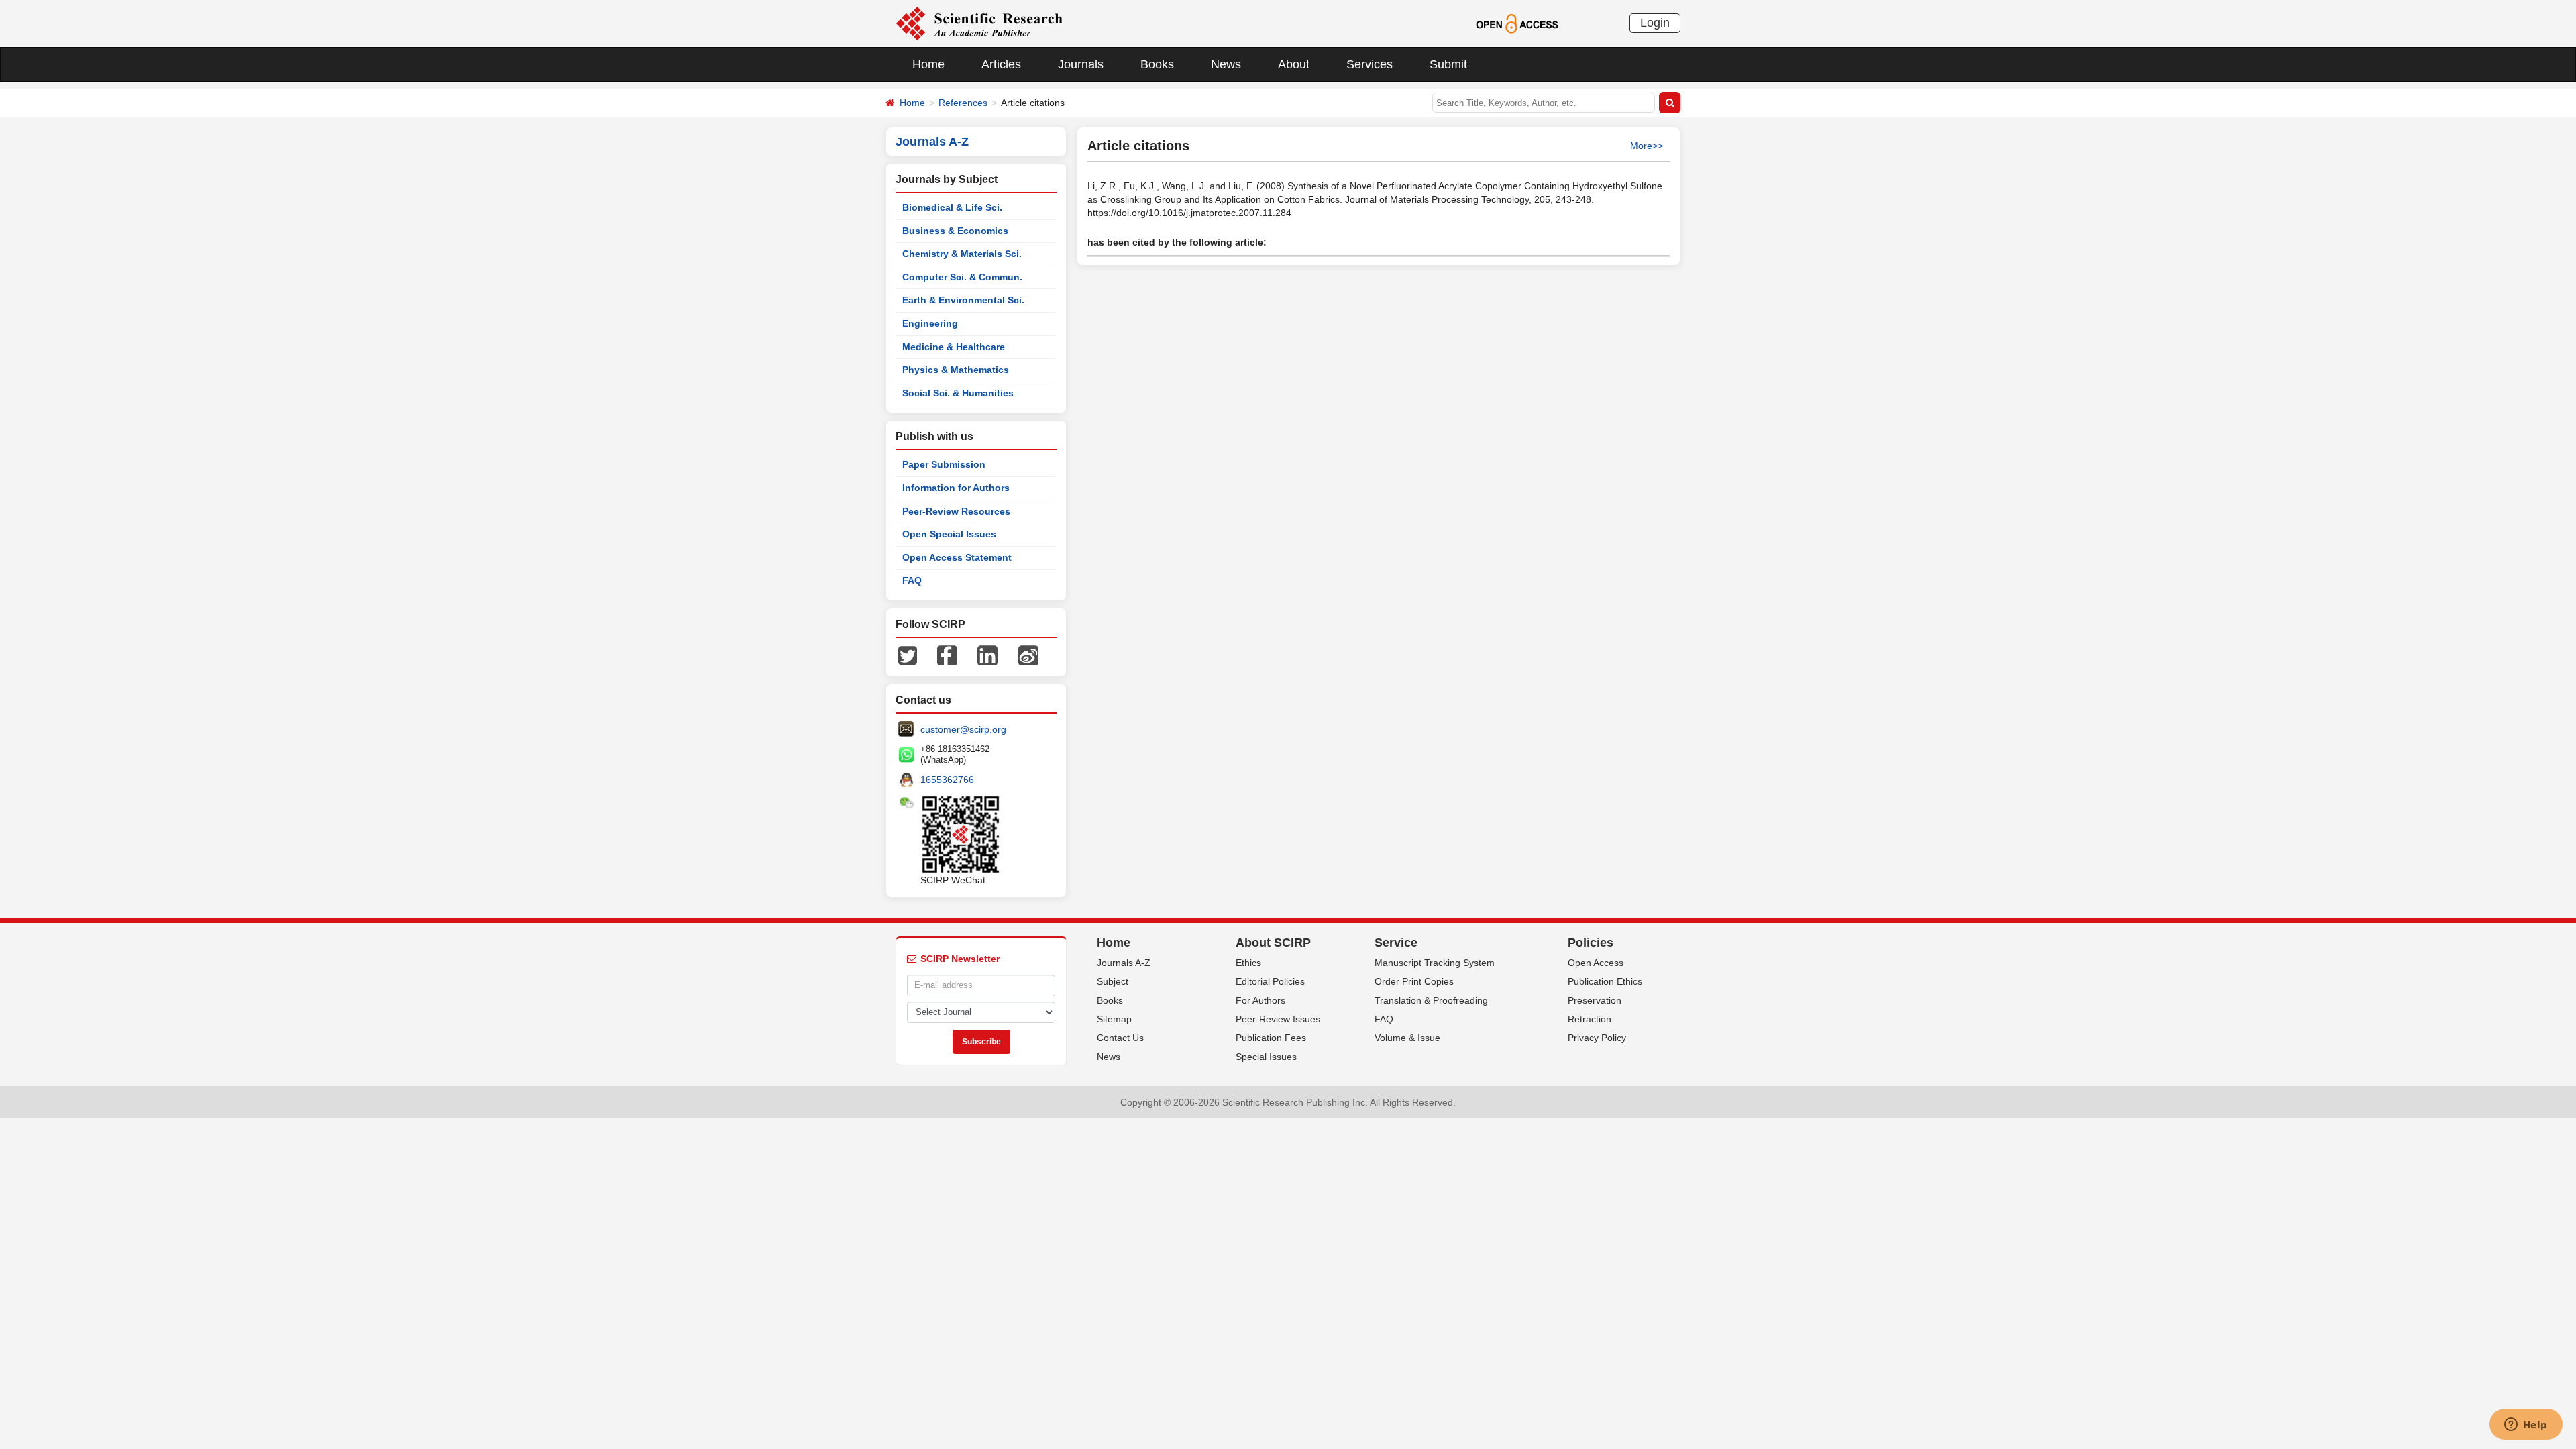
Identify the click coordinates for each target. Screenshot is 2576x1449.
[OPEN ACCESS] (1517, 23)
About (1294, 64)
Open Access (1596, 963)
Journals (1081, 64)
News (1226, 64)
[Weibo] (1028, 655)
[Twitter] (908, 655)
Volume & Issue (1407, 1038)
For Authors (1260, 1000)
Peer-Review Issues (1278, 1019)
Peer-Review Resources (956, 511)
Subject (1113, 981)
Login (1655, 23)
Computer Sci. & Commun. (962, 277)
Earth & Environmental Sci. (963, 300)
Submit (1448, 64)
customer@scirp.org (963, 729)
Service (1396, 943)
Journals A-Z (1124, 963)
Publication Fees (1271, 1038)
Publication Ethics (1605, 981)
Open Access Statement (957, 557)
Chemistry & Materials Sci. (962, 254)
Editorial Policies (1270, 981)
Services (1370, 64)
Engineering (930, 323)
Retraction (1590, 1019)
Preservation (1595, 1000)
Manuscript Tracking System (1435, 963)
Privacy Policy (1597, 1038)
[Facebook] (947, 655)
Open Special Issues (949, 534)
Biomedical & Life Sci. (952, 207)
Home (928, 64)
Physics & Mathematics (956, 370)
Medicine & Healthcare (954, 347)
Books (1157, 64)
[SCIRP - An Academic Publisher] (979, 23)
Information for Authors (956, 488)
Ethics (1248, 963)
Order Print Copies (1414, 981)
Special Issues (1266, 1057)
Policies (1591, 943)
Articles (1001, 64)
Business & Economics (955, 231)
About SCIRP (1273, 943)
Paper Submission (944, 464)
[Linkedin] (987, 655)
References (963, 103)
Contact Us (1120, 1038)
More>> (1647, 146)
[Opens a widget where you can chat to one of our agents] (2526, 1426)
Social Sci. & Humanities (958, 393)
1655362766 (947, 780)
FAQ (912, 580)
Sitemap (1114, 1019)
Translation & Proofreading (1431, 1000)
